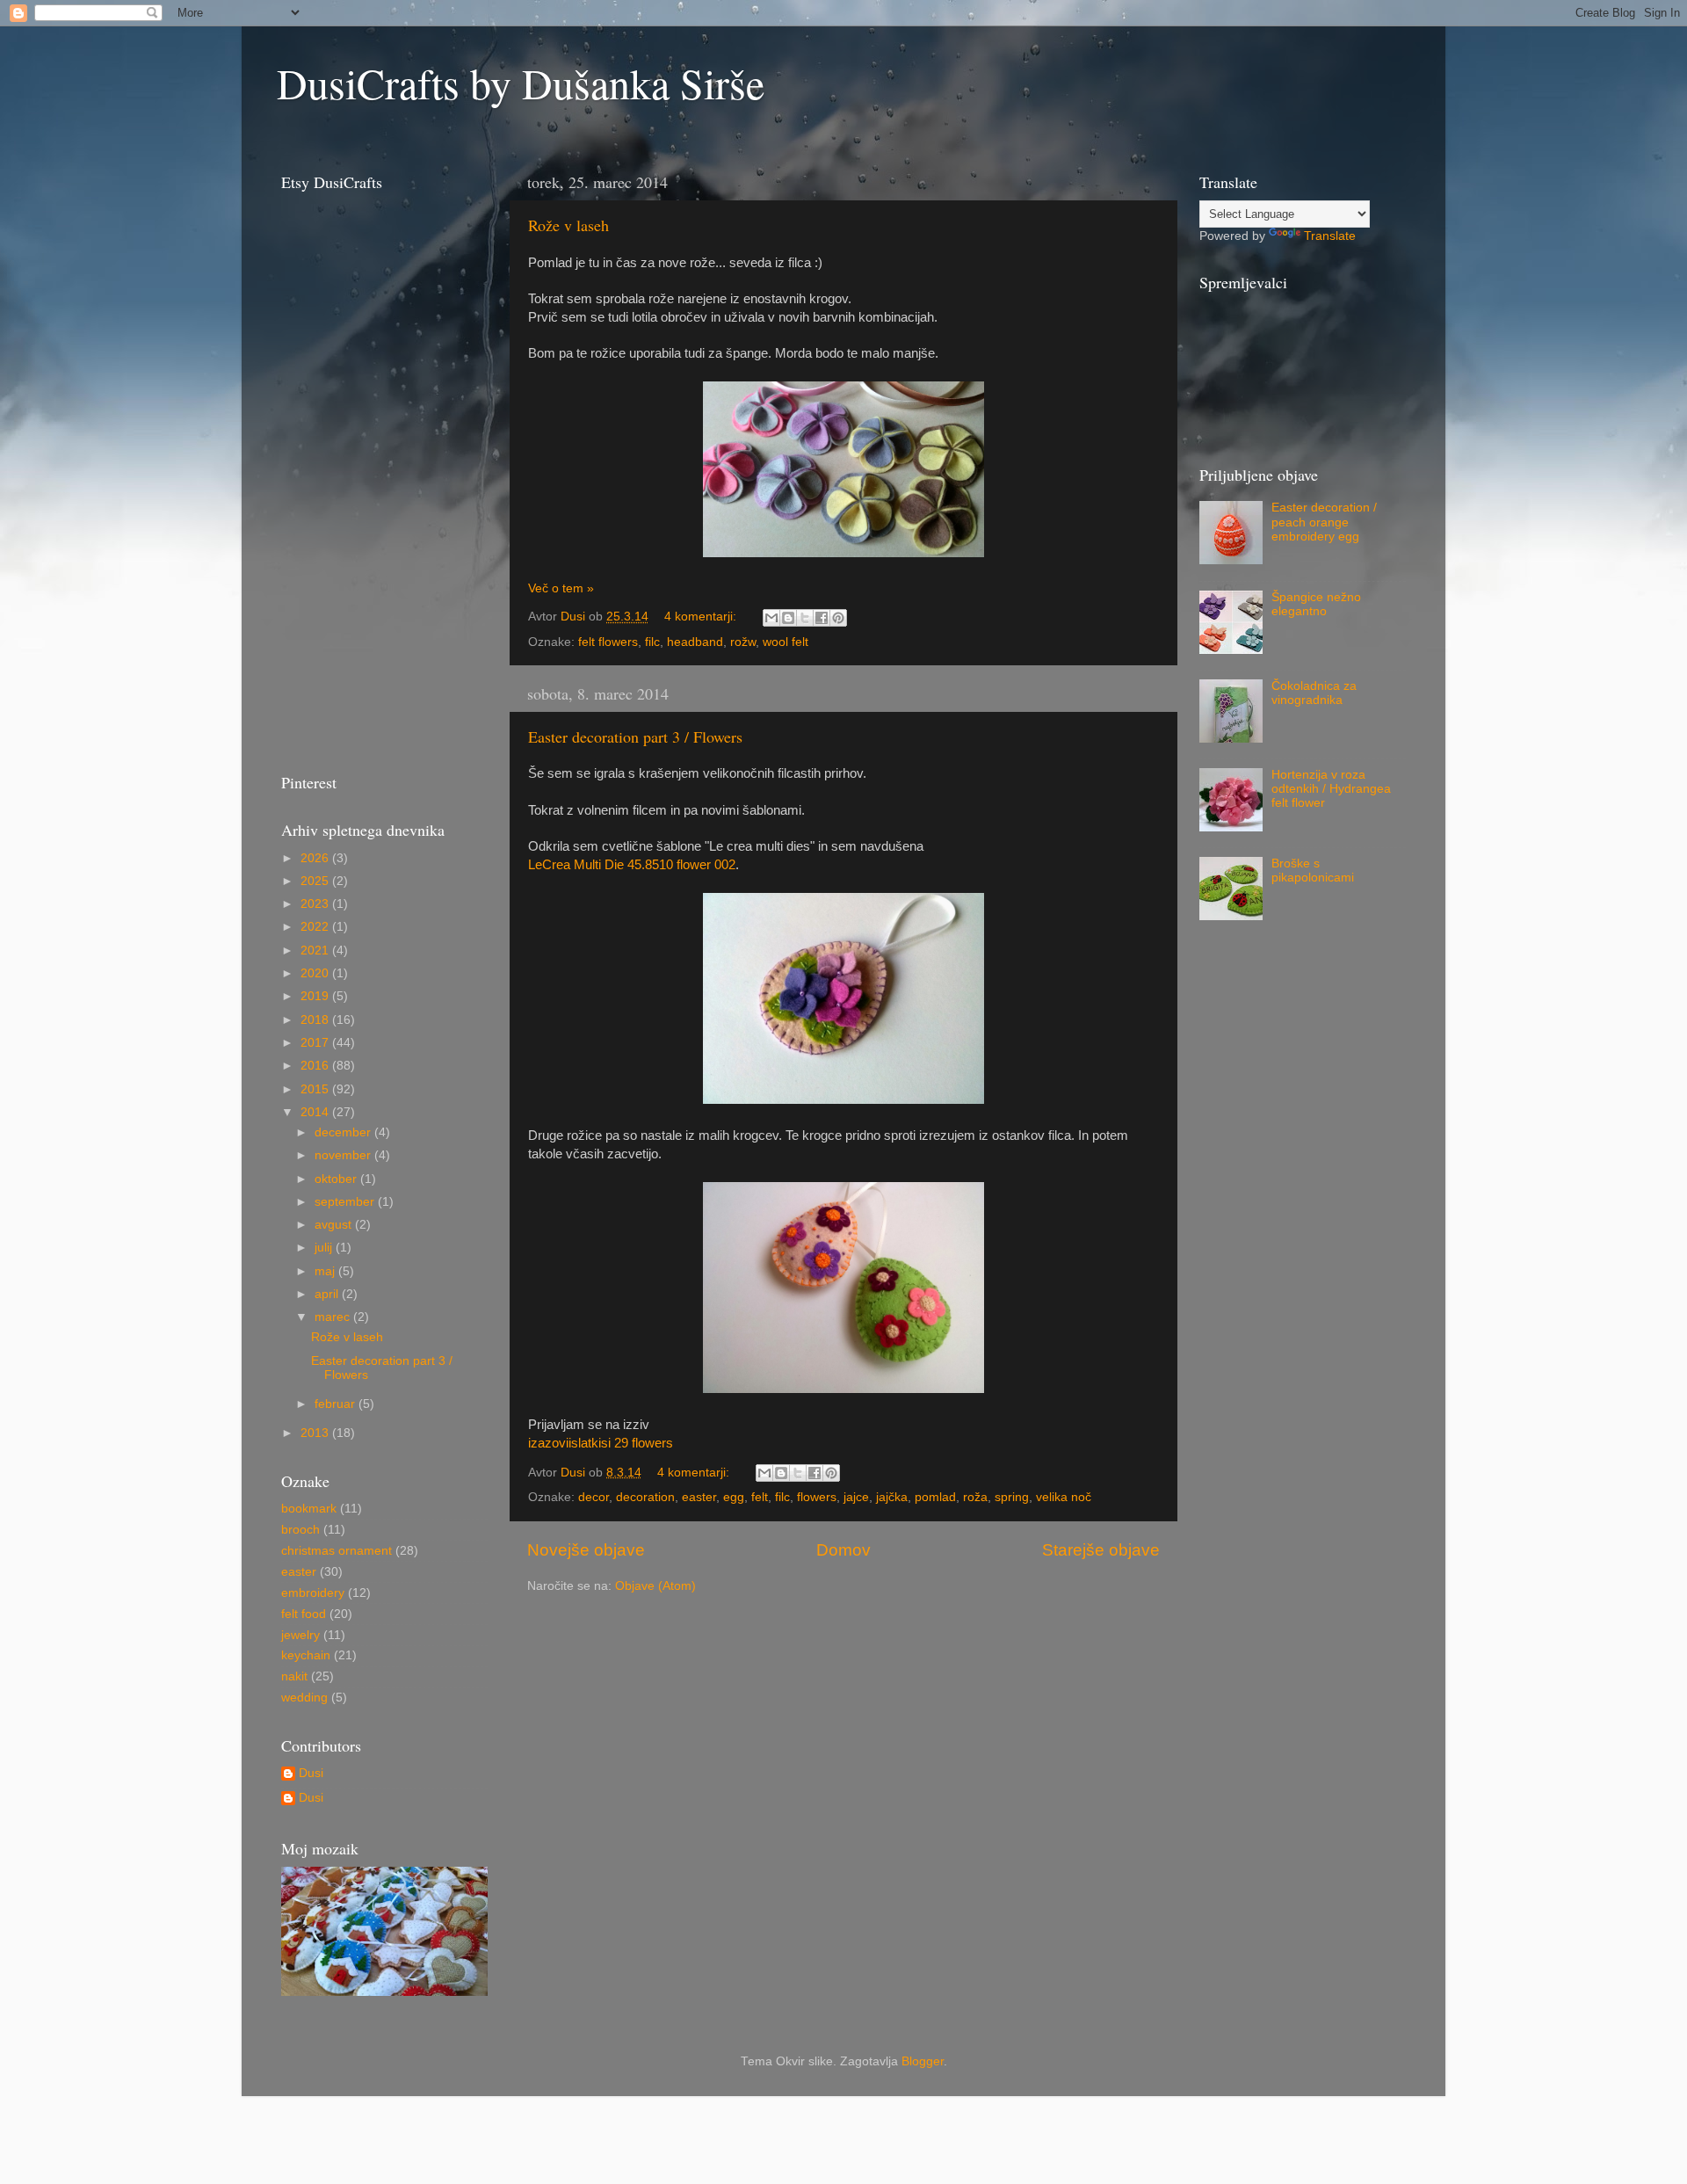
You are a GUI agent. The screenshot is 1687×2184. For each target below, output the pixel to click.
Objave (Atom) (655, 1586)
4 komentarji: (702, 617)
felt (760, 1497)
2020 (316, 973)
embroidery (313, 1593)
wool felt (786, 642)
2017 (316, 1043)
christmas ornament (337, 1551)
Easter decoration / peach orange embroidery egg (1324, 522)
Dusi (311, 1773)
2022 (316, 927)
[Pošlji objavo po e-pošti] (771, 618)
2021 (316, 951)
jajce (856, 1497)
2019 (316, 996)
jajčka (892, 1497)
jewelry (300, 1635)
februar (337, 1404)
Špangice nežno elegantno (1316, 604)
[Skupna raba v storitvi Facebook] (822, 618)
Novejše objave (586, 1550)
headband (695, 642)
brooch (300, 1530)
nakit (294, 1676)
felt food (304, 1614)
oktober (337, 1179)
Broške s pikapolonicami (1313, 871)
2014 (316, 1112)
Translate (1330, 236)
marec (334, 1317)
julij (325, 1248)
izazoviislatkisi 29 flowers (601, 1443)
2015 (316, 1089)
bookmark (309, 1509)
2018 (316, 1020)
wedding (304, 1698)
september (346, 1202)
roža (975, 1497)
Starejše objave (1101, 1550)
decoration (645, 1497)
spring (1012, 1497)
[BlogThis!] (788, 618)
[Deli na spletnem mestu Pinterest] (838, 618)
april (328, 1294)
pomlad (935, 1497)
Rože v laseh (568, 225)
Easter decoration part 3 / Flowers (635, 736)
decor (594, 1497)
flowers (817, 1497)
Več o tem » (561, 588)
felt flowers (608, 642)
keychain (306, 1655)
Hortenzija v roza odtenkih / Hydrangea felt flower (1331, 789)
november (344, 1155)
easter (699, 1497)
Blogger (923, 2061)
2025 (316, 881)
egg (734, 1497)
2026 (316, 858)
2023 (316, 904)
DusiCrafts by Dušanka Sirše (521, 83)
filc (652, 642)
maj (326, 1271)
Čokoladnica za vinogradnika (1314, 693)
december (344, 1132)
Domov (843, 1550)
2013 (316, 1433)
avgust (335, 1225)
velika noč (1064, 1497)
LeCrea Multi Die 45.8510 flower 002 (632, 865)
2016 (316, 1066)
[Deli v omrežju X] (805, 618)
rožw (743, 642)
